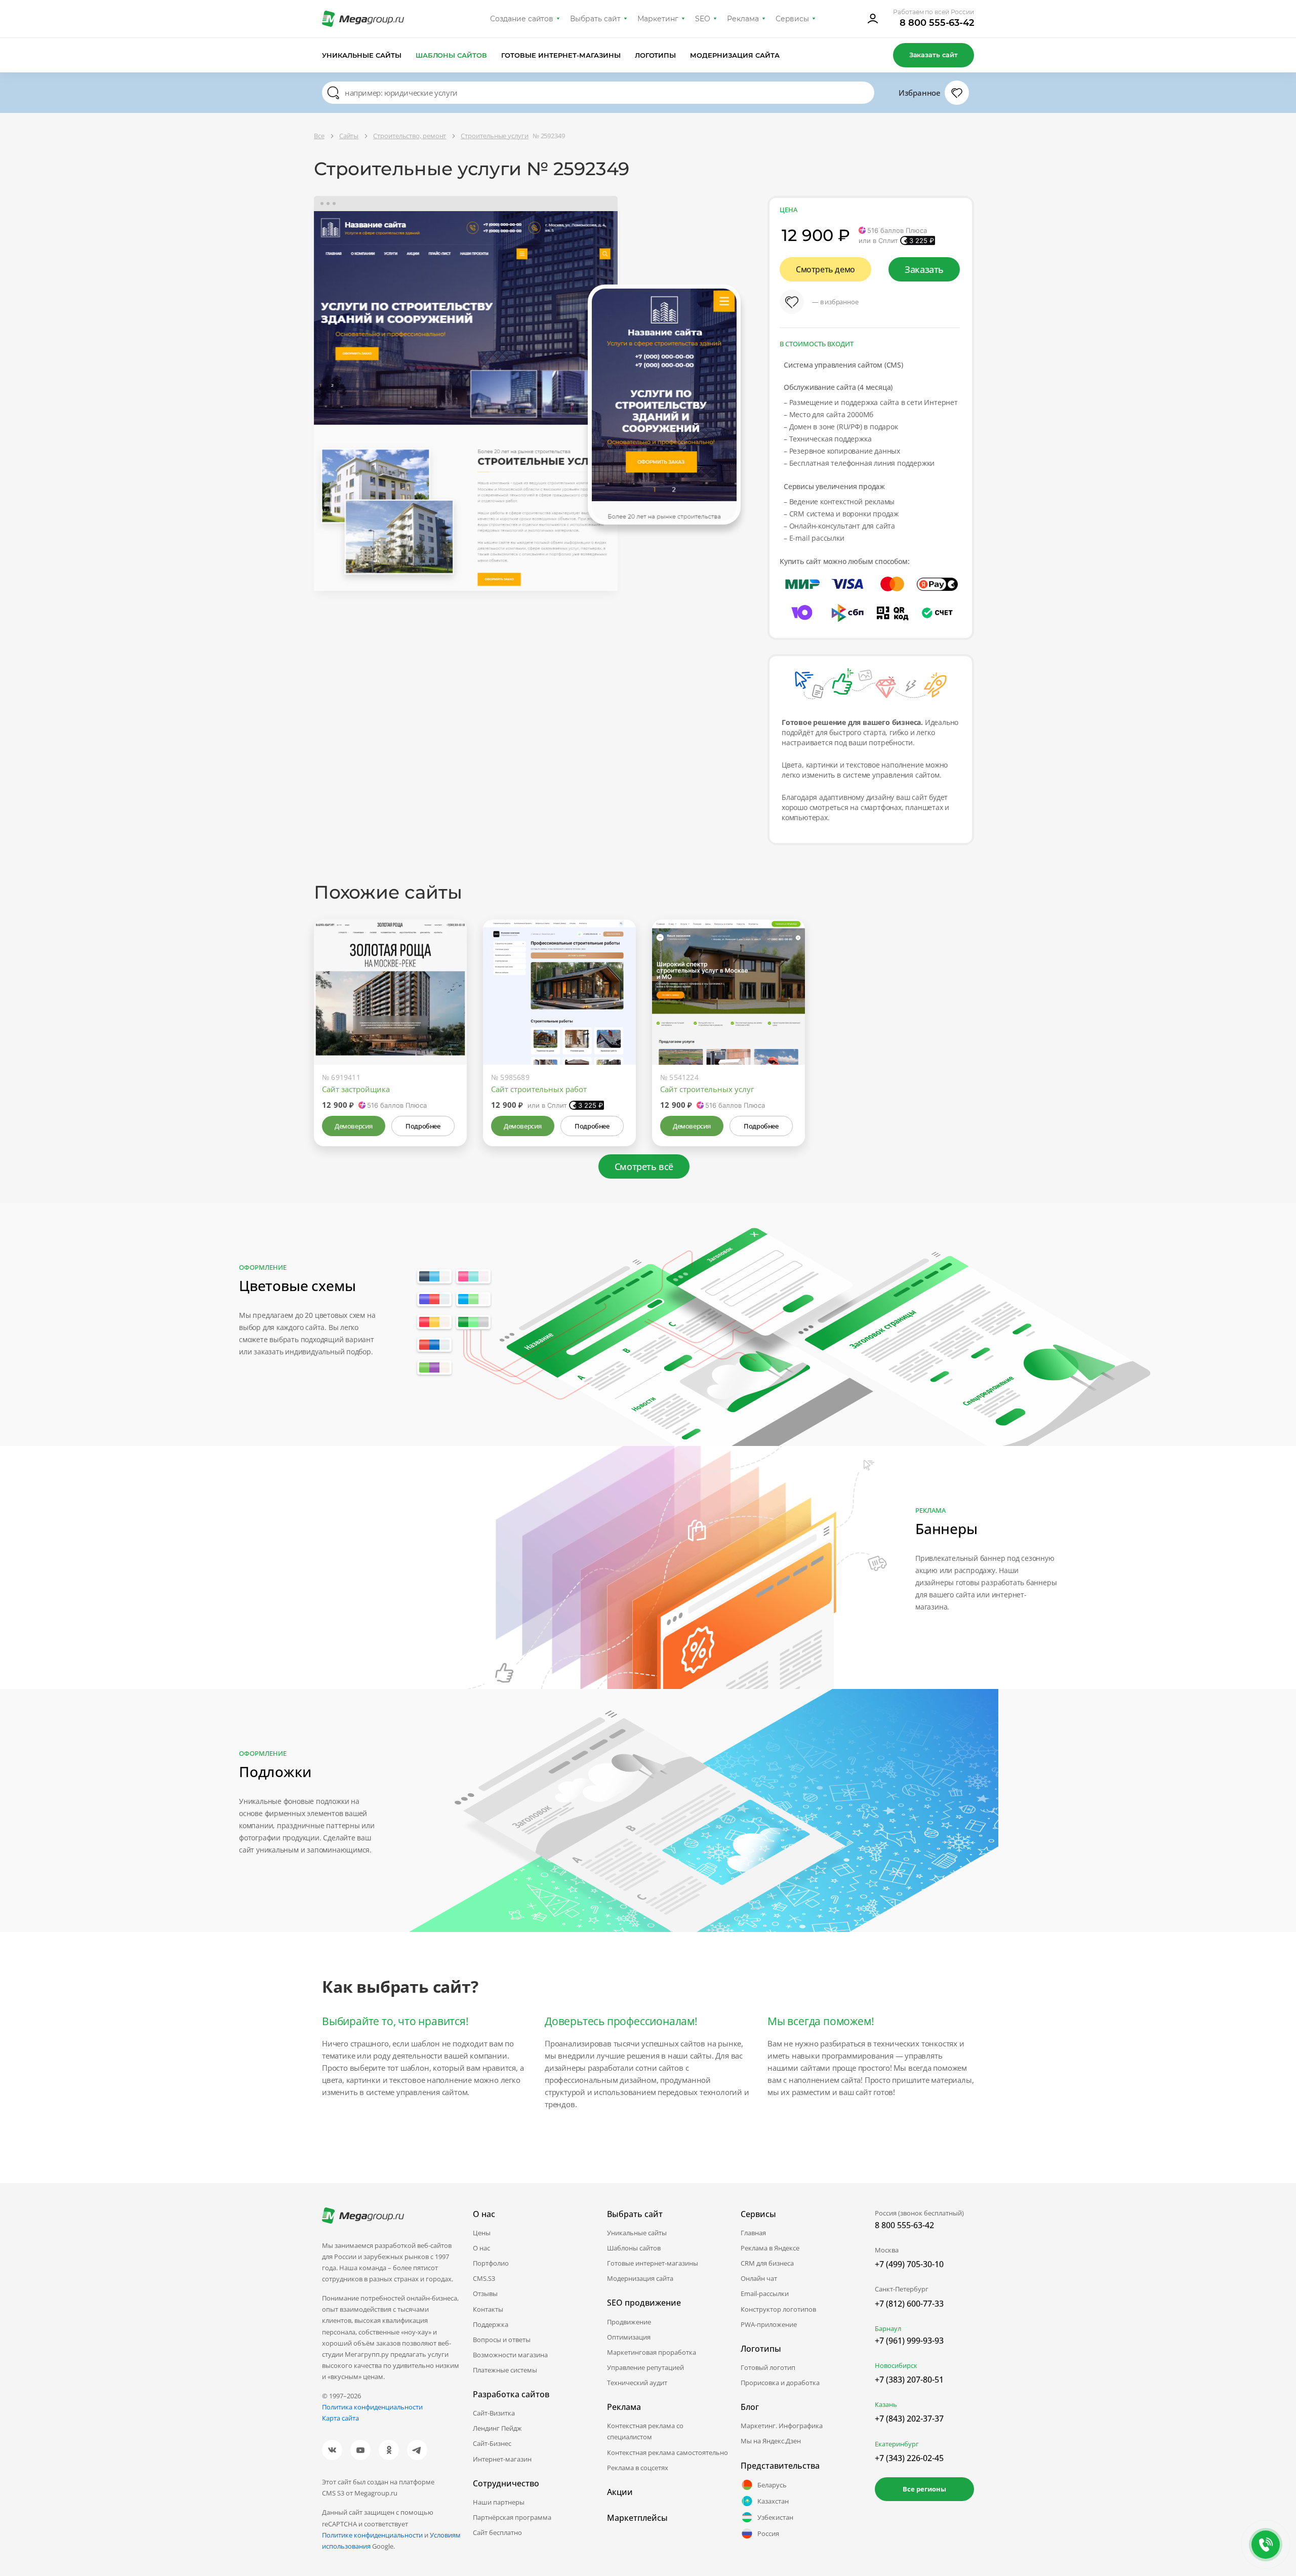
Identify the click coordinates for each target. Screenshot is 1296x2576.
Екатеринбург (897, 2444)
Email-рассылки (765, 2293)
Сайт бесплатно (497, 2532)
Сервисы (793, 19)
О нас (481, 2248)
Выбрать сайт (595, 19)
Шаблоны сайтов (452, 55)
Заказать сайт (934, 55)
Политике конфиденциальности (372, 2535)
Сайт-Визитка (494, 2413)
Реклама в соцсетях (638, 2468)
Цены (482, 2233)
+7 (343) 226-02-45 (909, 2458)
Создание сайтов (522, 19)
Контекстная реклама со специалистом (645, 2431)
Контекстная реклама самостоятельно (667, 2452)
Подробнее (423, 1126)
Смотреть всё (644, 1166)
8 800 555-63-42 (937, 23)
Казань (886, 2404)
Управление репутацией (645, 2367)
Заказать (924, 269)
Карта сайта (340, 2418)
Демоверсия (354, 1126)
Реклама (743, 19)
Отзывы (485, 2293)
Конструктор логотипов (778, 2309)
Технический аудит (637, 2383)
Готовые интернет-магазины (561, 55)
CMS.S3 (484, 2278)
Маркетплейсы (637, 2518)
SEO (703, 19)
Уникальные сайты (362, 55)
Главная (753, 2233)
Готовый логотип (768, 2367)
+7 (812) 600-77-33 (909, 2304)
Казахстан (773, 2501)
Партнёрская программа (512, 2517)
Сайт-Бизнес (492, 2443)
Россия (768, 2533)
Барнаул (888, 2328)
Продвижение (629, 2322)
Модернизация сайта (735, 55)
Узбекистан (775, 2517)
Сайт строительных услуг (707, 1089)
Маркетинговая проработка (652, 2352)
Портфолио (491, 2263)
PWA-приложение (769, 2324)
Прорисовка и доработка (780, 2383)
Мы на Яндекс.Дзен (771, 2441)
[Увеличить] (448, 1022)
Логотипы (656, 55)
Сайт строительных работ (539, 1089)
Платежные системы (505, 2370)
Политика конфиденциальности (372, 2407)
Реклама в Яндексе (770, 2248)
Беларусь (772, 2485)
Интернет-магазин (502, 2459)
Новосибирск (896, 2365)
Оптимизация (629, 2337)
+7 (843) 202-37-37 (909, 2419)
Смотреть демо (825, 269)
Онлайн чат (759, 2278)
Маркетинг (658, 19)
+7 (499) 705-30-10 (909, 2264)
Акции (620, 2492)
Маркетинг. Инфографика (782, 2426)
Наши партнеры (499, 2502)
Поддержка (491, 2324)
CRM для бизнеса (767, 2263)
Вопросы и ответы (502, 2340)
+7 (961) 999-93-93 (909, 2341)
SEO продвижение (644, 2303)
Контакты (488, 2309)
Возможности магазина (510, 2355)
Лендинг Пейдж (497, 2428)
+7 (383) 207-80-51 (909, 2380)
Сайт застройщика (356, 1089)
